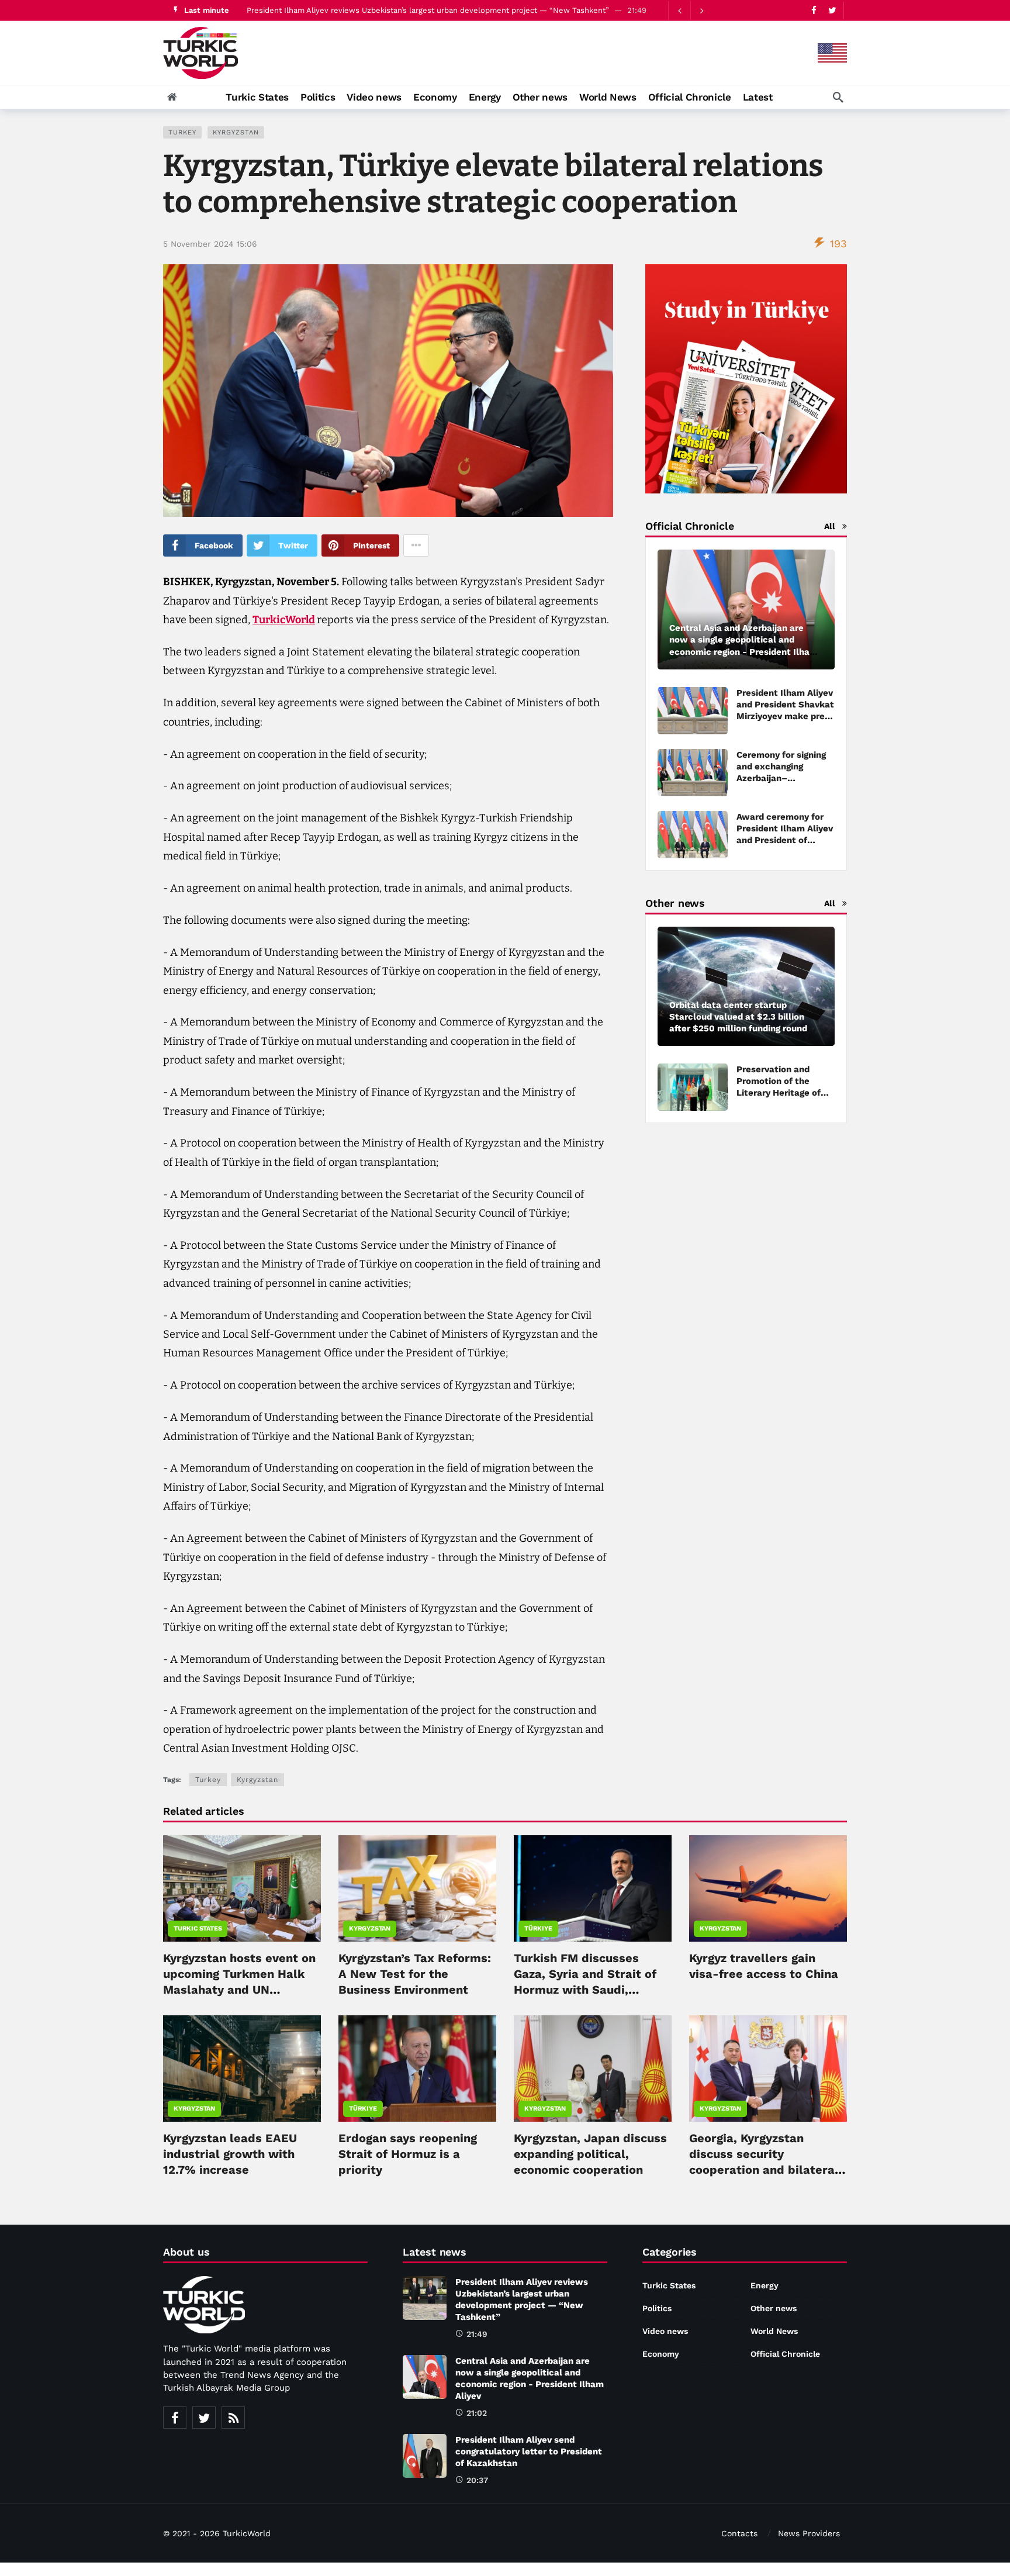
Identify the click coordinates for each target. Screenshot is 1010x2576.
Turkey (182, 132)
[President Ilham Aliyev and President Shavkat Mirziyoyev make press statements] (693, 711)
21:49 (477, 2334)
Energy (765, 2285)
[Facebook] (814, 10)
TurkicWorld (284, 620)
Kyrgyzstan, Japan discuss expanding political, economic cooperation (590, 2154)
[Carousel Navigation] (690, 11)
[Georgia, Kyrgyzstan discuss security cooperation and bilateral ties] (768, 2069)
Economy (661, 2354)
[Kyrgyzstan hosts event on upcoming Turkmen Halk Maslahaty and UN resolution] (242, 1888)
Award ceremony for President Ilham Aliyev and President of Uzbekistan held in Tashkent (785, 840)
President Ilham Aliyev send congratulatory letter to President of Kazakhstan (529, 2451)
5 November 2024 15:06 (210, 244)
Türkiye (538, 1928)
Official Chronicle (785, 2354)
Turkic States (198, 1928)
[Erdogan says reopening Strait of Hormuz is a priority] (417, 2069)
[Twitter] (832, 10)
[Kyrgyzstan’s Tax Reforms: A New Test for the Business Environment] (417, 1888)
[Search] (838, 97)
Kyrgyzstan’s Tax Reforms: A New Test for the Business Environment (415, 1974)
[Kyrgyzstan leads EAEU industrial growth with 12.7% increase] (242, 2069)
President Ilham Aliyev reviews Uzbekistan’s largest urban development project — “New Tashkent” (428, 10)
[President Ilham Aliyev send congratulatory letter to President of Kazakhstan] (425, 2456)
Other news (774, 2308)
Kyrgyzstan (236, 132)
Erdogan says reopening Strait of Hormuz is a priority (408, 2154)
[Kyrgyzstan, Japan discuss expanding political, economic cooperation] (593, 2069)
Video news (665, 2331)
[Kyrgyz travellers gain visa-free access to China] (768, 1888)
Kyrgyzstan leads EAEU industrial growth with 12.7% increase (230, 2154)
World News (774, 2331)
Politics (657, 2308)
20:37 (477, 2480)
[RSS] (233, 2418)
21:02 (477, 2413)
